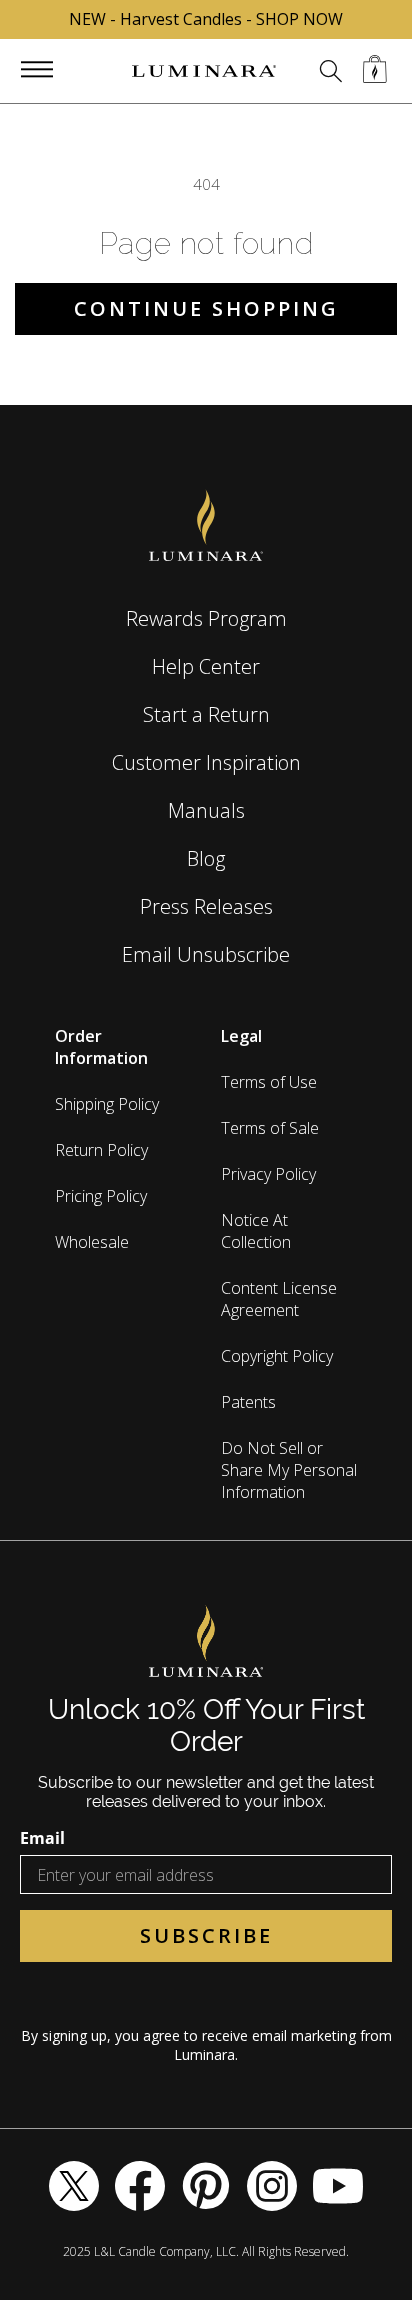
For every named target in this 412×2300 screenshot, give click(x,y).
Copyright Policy (277, 1356)
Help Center (206, 666)
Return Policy (101, 1150)
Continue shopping (206, 308)
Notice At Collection (256, 1231)
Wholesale (92, 1242)
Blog (206, 858)
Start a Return (206, 714)
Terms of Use (269, 1082)
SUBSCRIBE (206, 1935)
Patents (248, 1402)
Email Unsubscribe (206, 954)
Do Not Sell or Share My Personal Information (289, 1470)
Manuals (206, 810)
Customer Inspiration (206, 762)
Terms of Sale (270, 1128)
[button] (37, 69)
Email (42, 1838)
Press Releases (206, 906)
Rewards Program (206, 618)
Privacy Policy (268, 1174)
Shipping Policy (107, 1104)
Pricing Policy (101, 1196)
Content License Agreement (279, 1299)
